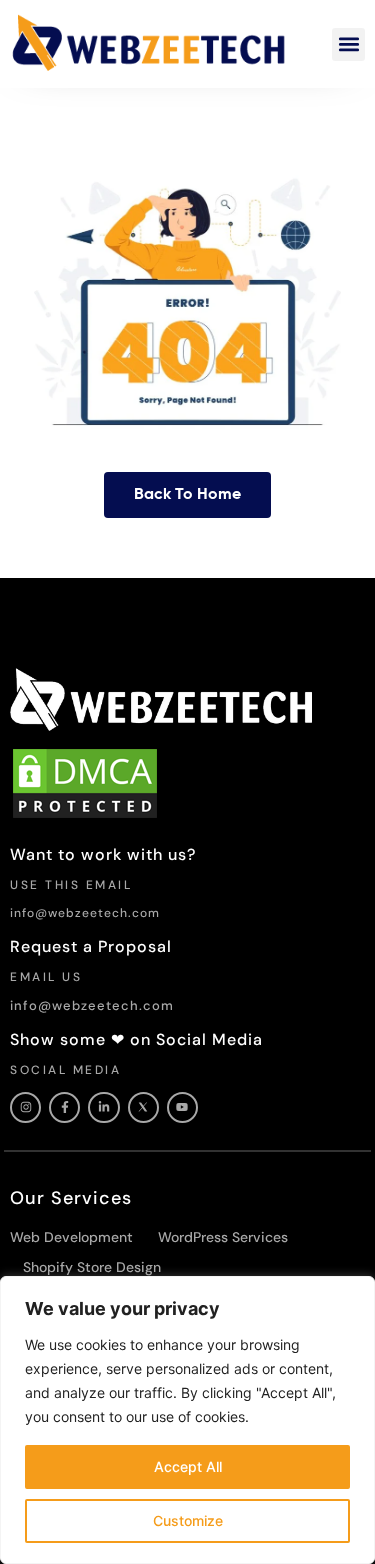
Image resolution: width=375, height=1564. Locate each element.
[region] (187, 1420)
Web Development (71, 1237)
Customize (188, 1520)
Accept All (188, 1466)
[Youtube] (182, 1107)
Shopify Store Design (92, 1267)
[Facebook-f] (64, 1107)
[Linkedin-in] (103, 1107)
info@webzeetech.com (85, 913)
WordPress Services (223, 1237)
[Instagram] (25, 1107)
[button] (348, 44)
